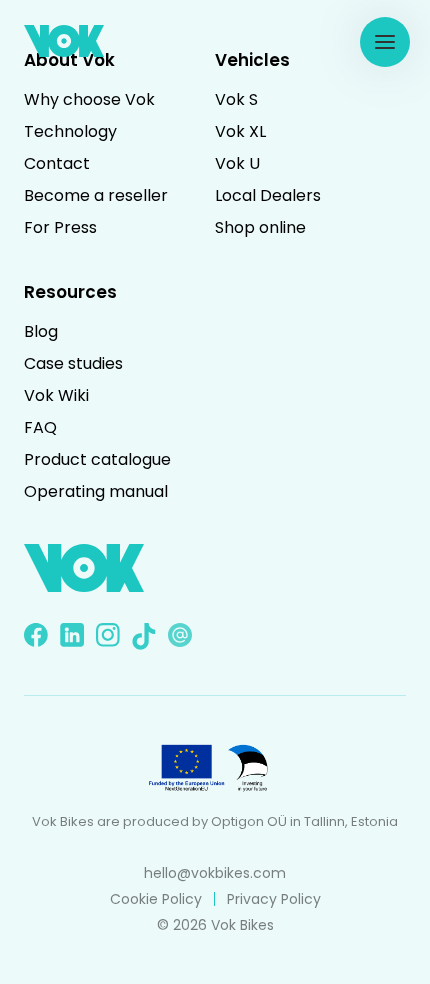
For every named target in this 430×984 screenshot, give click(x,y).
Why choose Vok (89, 99)
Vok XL (240, 131)
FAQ (40, 427)
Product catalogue (97, 459)
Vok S (236, 99)
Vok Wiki (56, 395)
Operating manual (96, 491)
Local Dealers (268, 195)
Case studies (73, 363)
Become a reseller (96, 195)
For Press (60, 227)
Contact (57, 163)
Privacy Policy (274, 899)
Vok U (237, 163)
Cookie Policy (156, 899)
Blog (41, 331)
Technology (70, 131)
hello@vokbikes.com (215, 873)
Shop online (260, 227)
